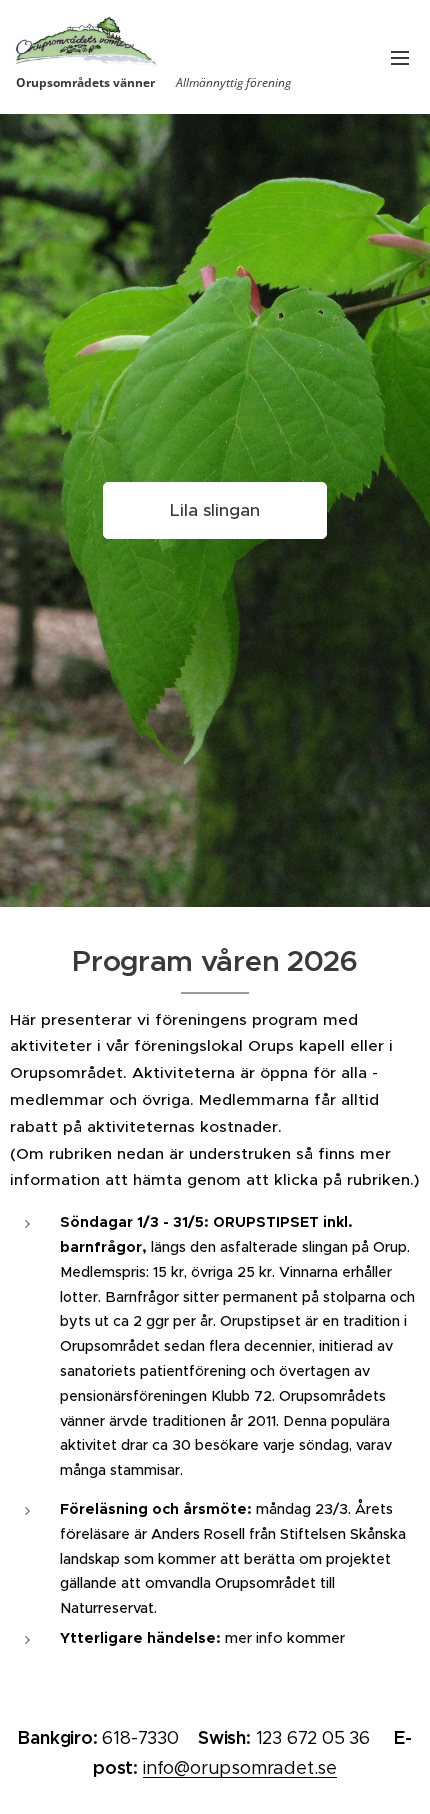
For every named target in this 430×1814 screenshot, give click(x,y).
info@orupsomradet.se (240, 1768)
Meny (400, 57)
